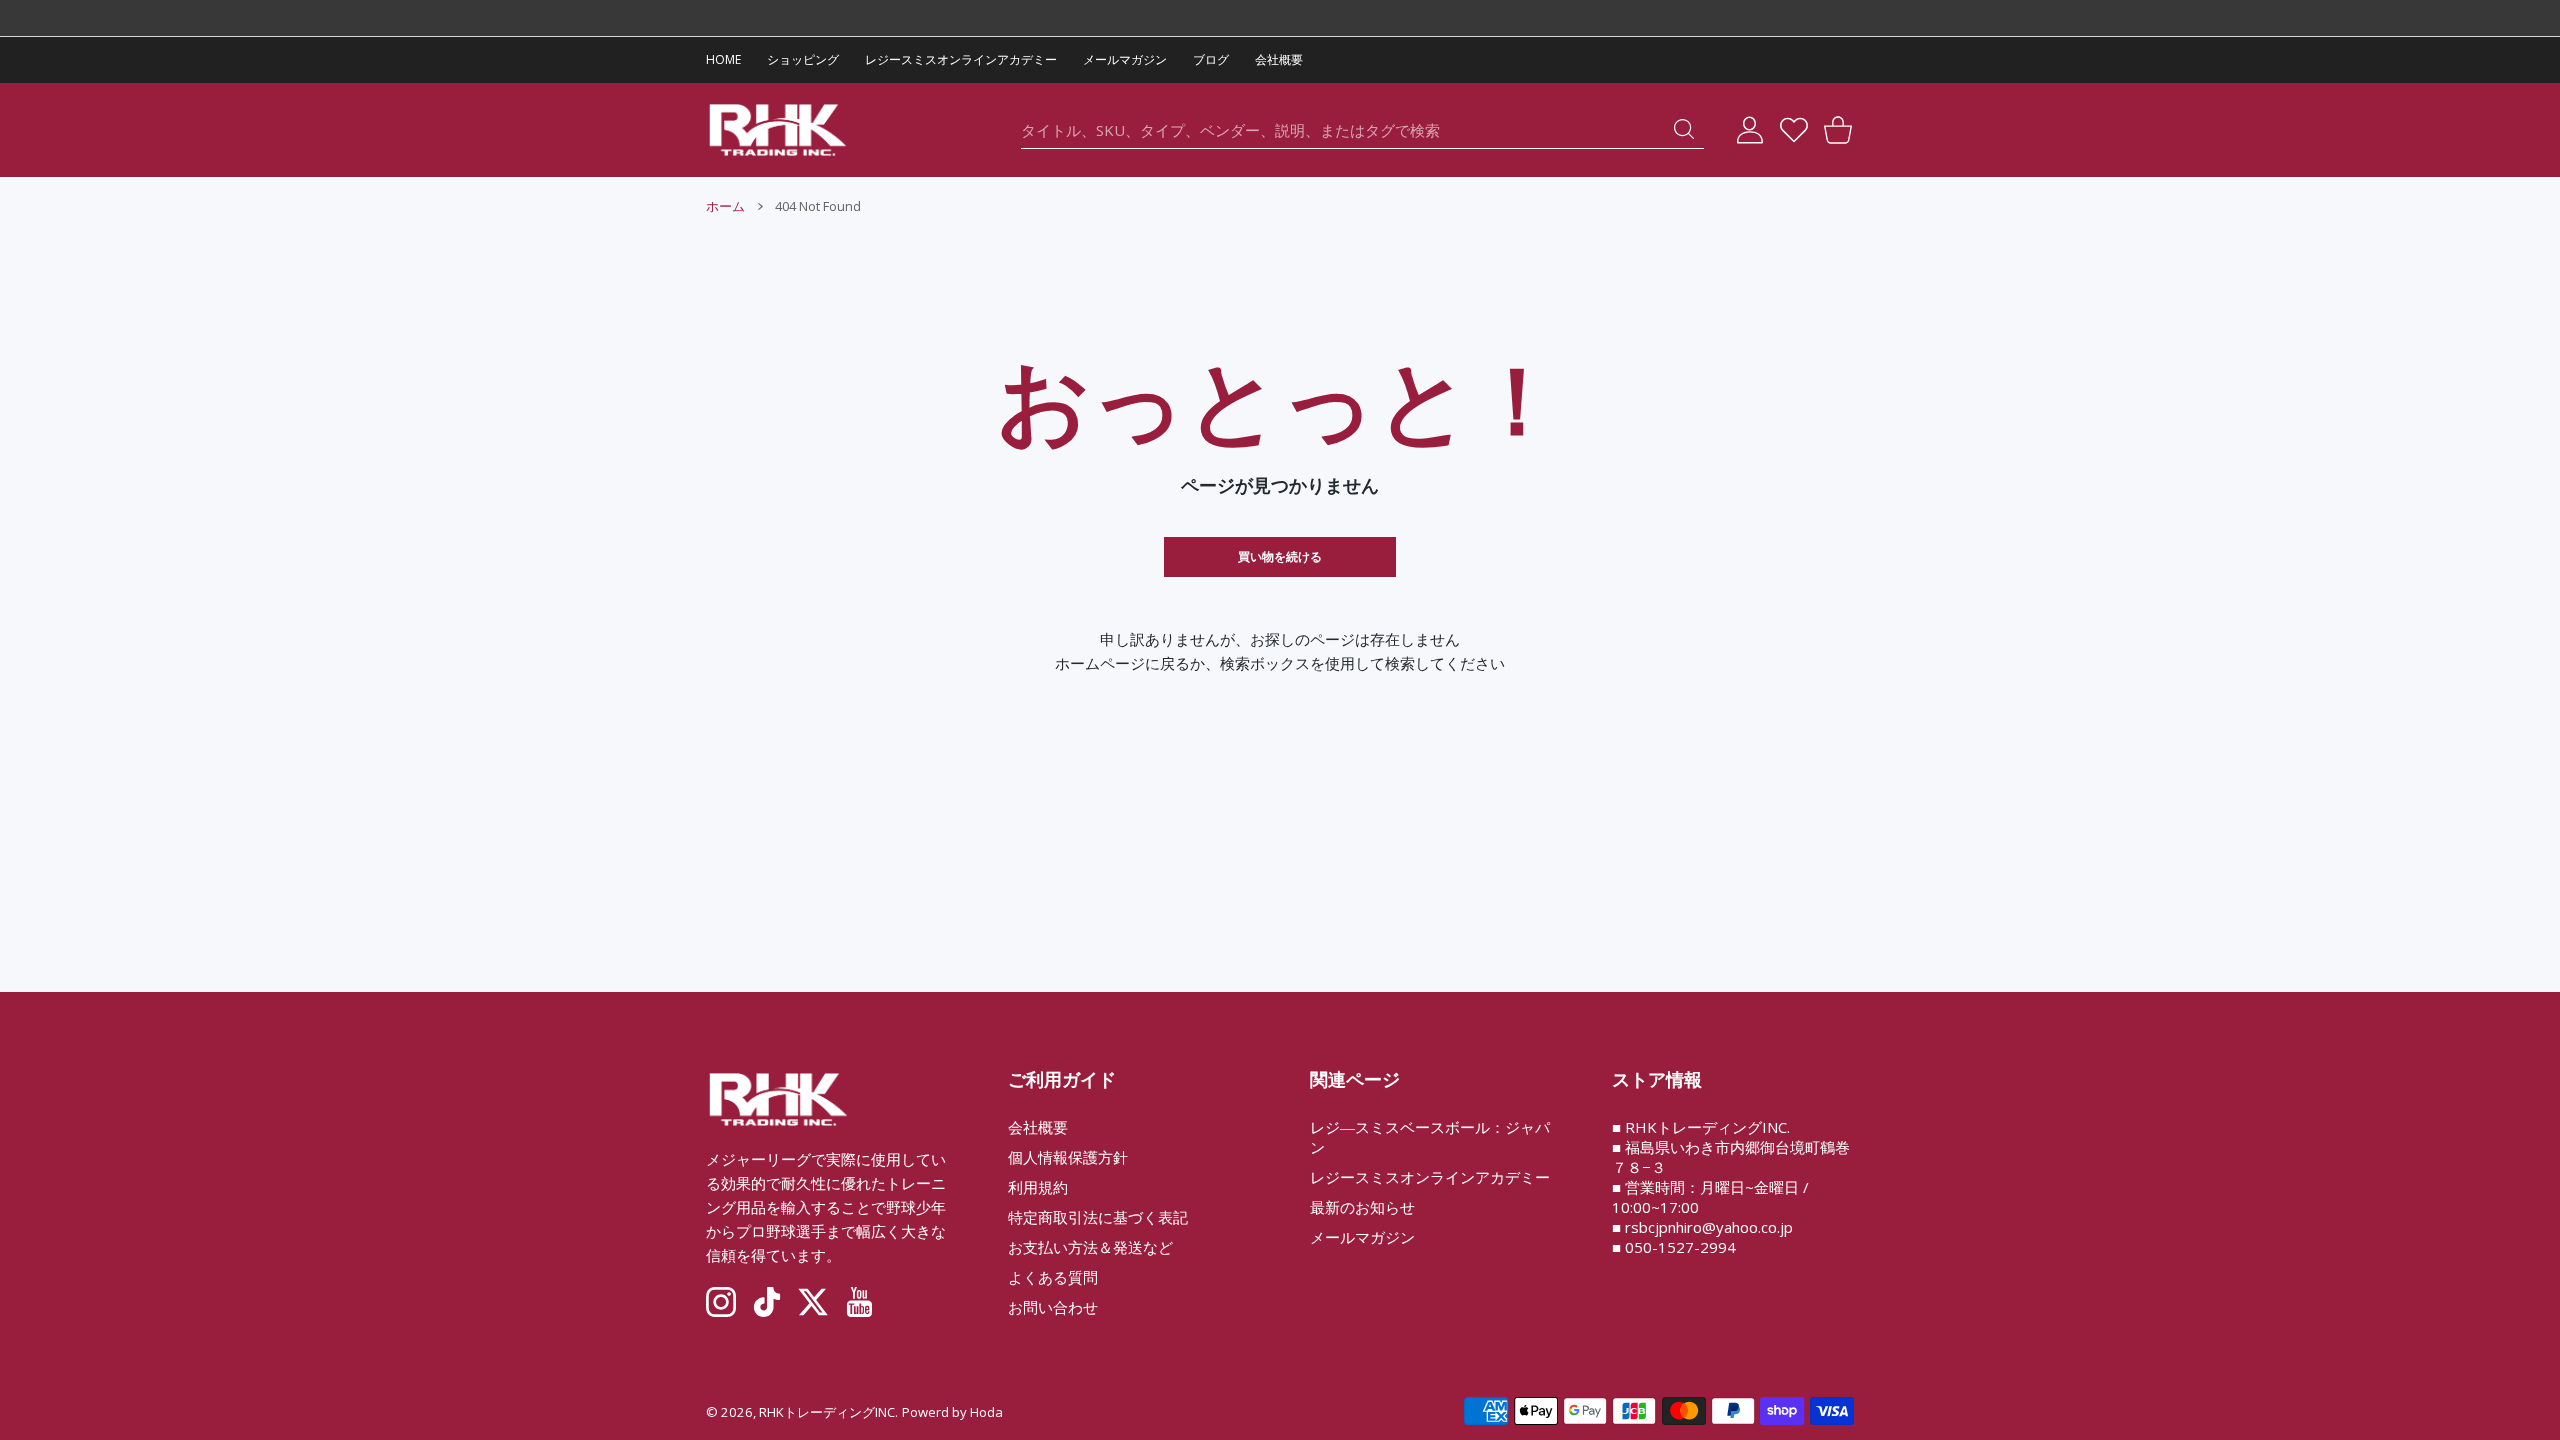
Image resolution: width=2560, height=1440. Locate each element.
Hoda (986, 1412)
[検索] (1684, 129)
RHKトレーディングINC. (828, 1412)
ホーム (725, 206)
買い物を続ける (1280, 556)
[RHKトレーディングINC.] (778, 130)
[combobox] (1362, 130)
